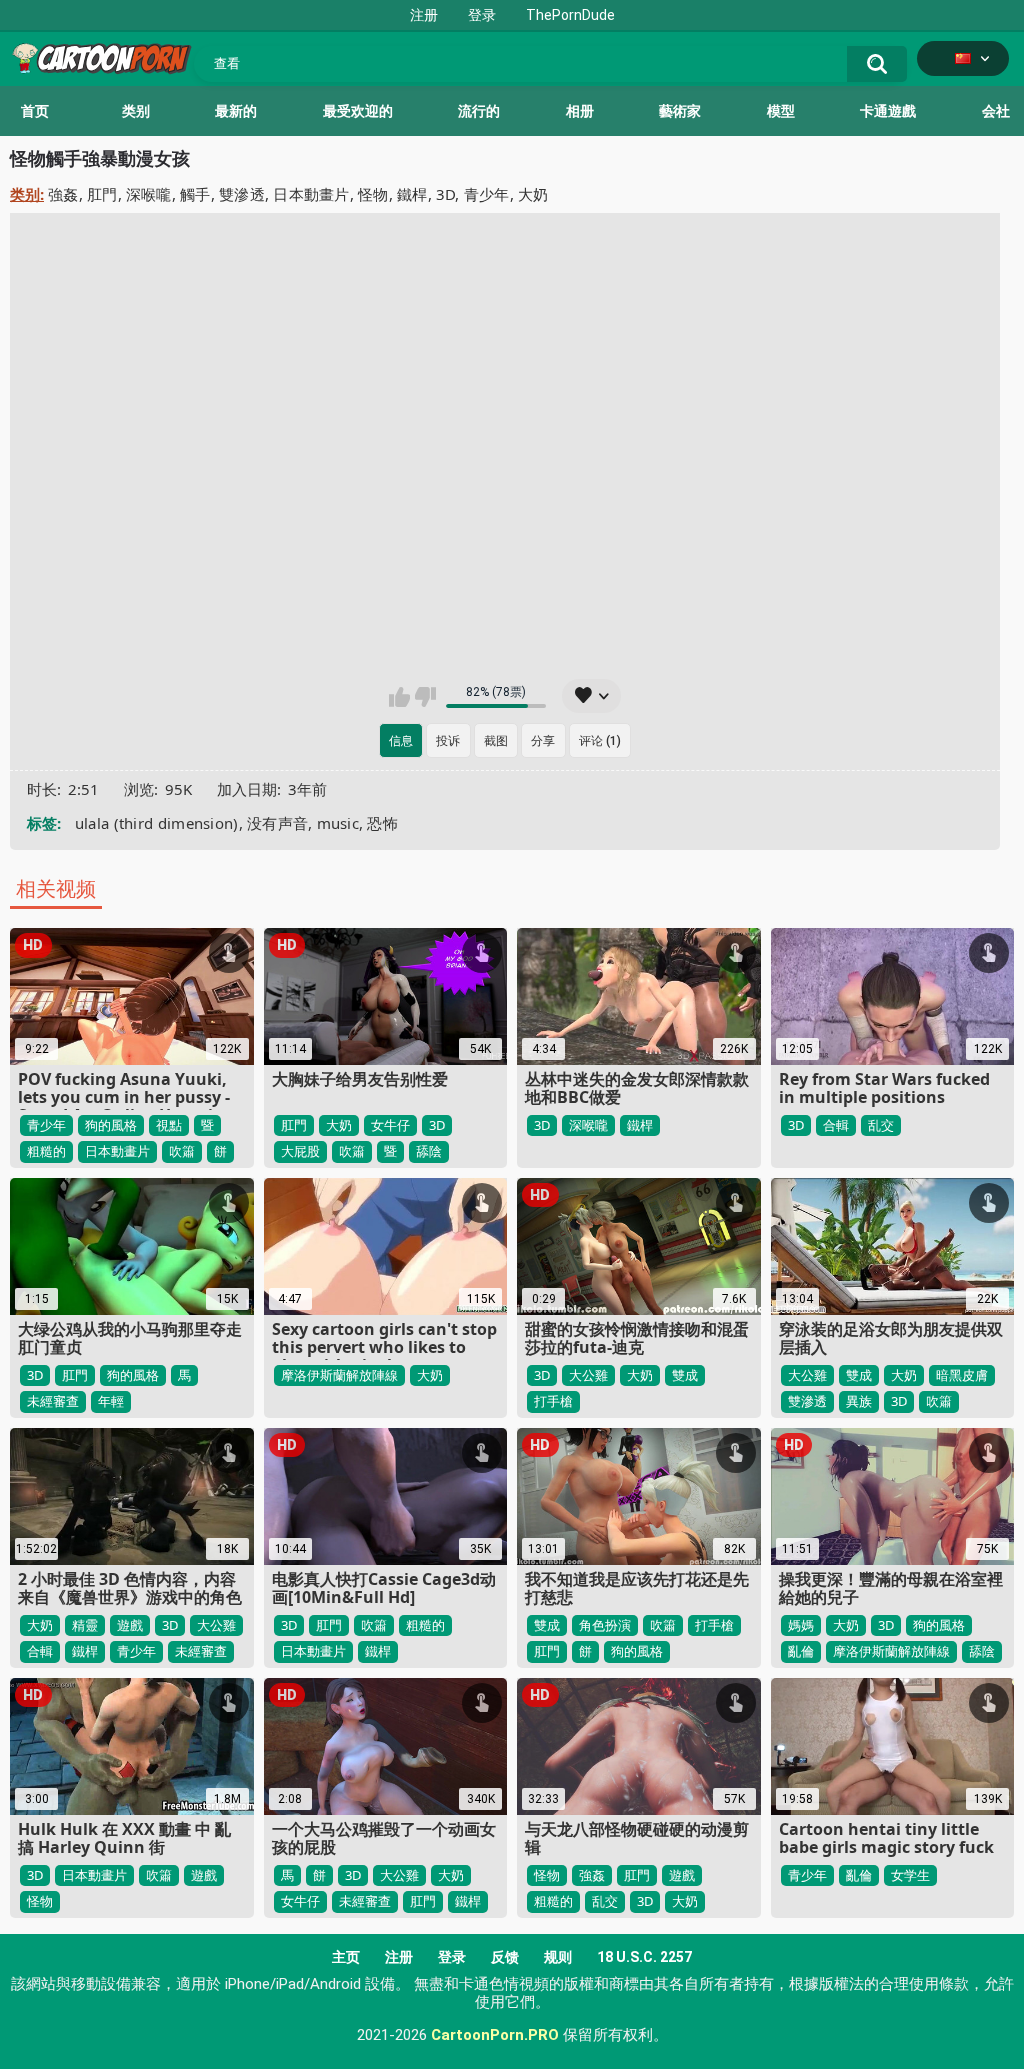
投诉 (448, 741)
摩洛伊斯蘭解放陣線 (339, 1375)
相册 (580, 111)
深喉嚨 (149, 194)
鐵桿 (412, 194)
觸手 (195, 194)
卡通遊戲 (888, 111)
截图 (496, 741)
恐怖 (382, 823)
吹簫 (182, 1151)
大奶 (533, 194)
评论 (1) (600, 741)
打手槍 (553, 1401)
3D (446, 194)
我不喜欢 (425, 697)
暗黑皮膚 (962, 1375)
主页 (346, 1957)
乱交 (881, 1125)
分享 (543, 741)
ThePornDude (570, 15)
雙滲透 (242, 194)
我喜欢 (399, 697)
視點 (169, 1125)
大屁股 (300, 1151)
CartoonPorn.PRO (495, 2035)
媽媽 (801, 1625)
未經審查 (53, 1401)
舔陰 (429, 1151)
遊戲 (130, 1625)
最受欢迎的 (358, 111)
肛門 (102, 194)
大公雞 (588, 1375)
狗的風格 (111, 1125)
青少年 (487, 194)
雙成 (685, 1375)
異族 (859, 1401)
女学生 (910, 1875)
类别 (136, 111)
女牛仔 (390, 1125)
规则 (558, 1957)
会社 (996, 111)
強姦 (63, 194)
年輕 (111, 1401)
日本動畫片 (311, 194)
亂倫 (801, 1651)
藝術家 (680, 111)
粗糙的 (46, 1151)
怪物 (373, 194)
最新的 (236, 111)
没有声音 (277, 823)
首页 (35, 111)
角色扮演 (605, 1625)
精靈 (85, 1625)
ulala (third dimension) (157, 823)
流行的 (479, 111)
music (338, 823)
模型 (781, 111)
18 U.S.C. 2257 (644, 1957)
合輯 (836, 1125)
